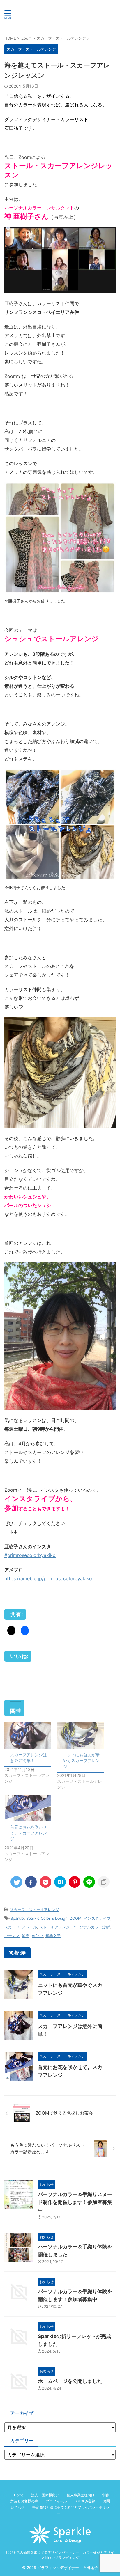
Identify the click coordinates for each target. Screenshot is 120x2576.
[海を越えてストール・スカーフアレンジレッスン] (60, 1882)
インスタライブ (97, 1918)
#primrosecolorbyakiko (30, 1555)
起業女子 (53, 1936)
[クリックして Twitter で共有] (11, 1631)
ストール (29, 1927)
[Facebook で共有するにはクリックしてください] (25, 1631)
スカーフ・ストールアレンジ (35, 1910)
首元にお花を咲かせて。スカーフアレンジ (29, 1833)
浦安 (26, 1936)
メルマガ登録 (85, 2501)
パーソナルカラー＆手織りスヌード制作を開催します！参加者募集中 (75, 2202)
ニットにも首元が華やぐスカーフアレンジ (81, 1760)
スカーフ (12, 1927)
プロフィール (56, 2501)
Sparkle (17, 1918)
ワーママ (12, 1936)
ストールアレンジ (54, 1927)
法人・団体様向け (45, 2495)
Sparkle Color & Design (47, 1918)
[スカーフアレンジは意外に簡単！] (28, 1736)
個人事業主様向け (81, 2495)
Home (19, 2495)
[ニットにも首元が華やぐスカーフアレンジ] (81, 1736)
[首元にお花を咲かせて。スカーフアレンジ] (28, 1808)
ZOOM (76, 1918)
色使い (37, 1936)
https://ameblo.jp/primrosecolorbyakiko (48, 1578)
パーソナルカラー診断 (91, 1927)
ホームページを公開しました (70, 2381)
